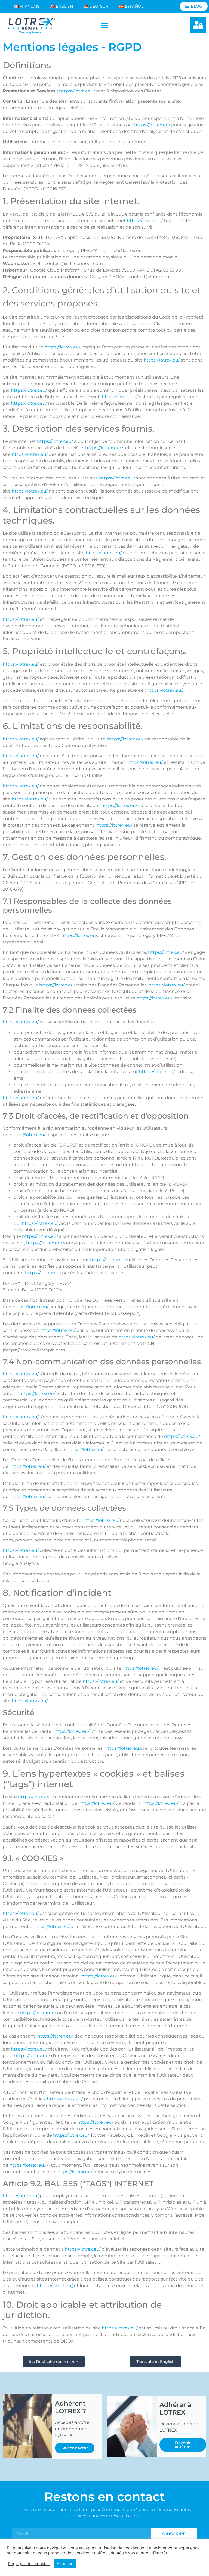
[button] (104, 26)
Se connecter (75, 2448)
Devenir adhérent (183, 2445)
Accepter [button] (65, 2563)
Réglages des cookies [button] (29, 2564)
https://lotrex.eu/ (77, 91)
